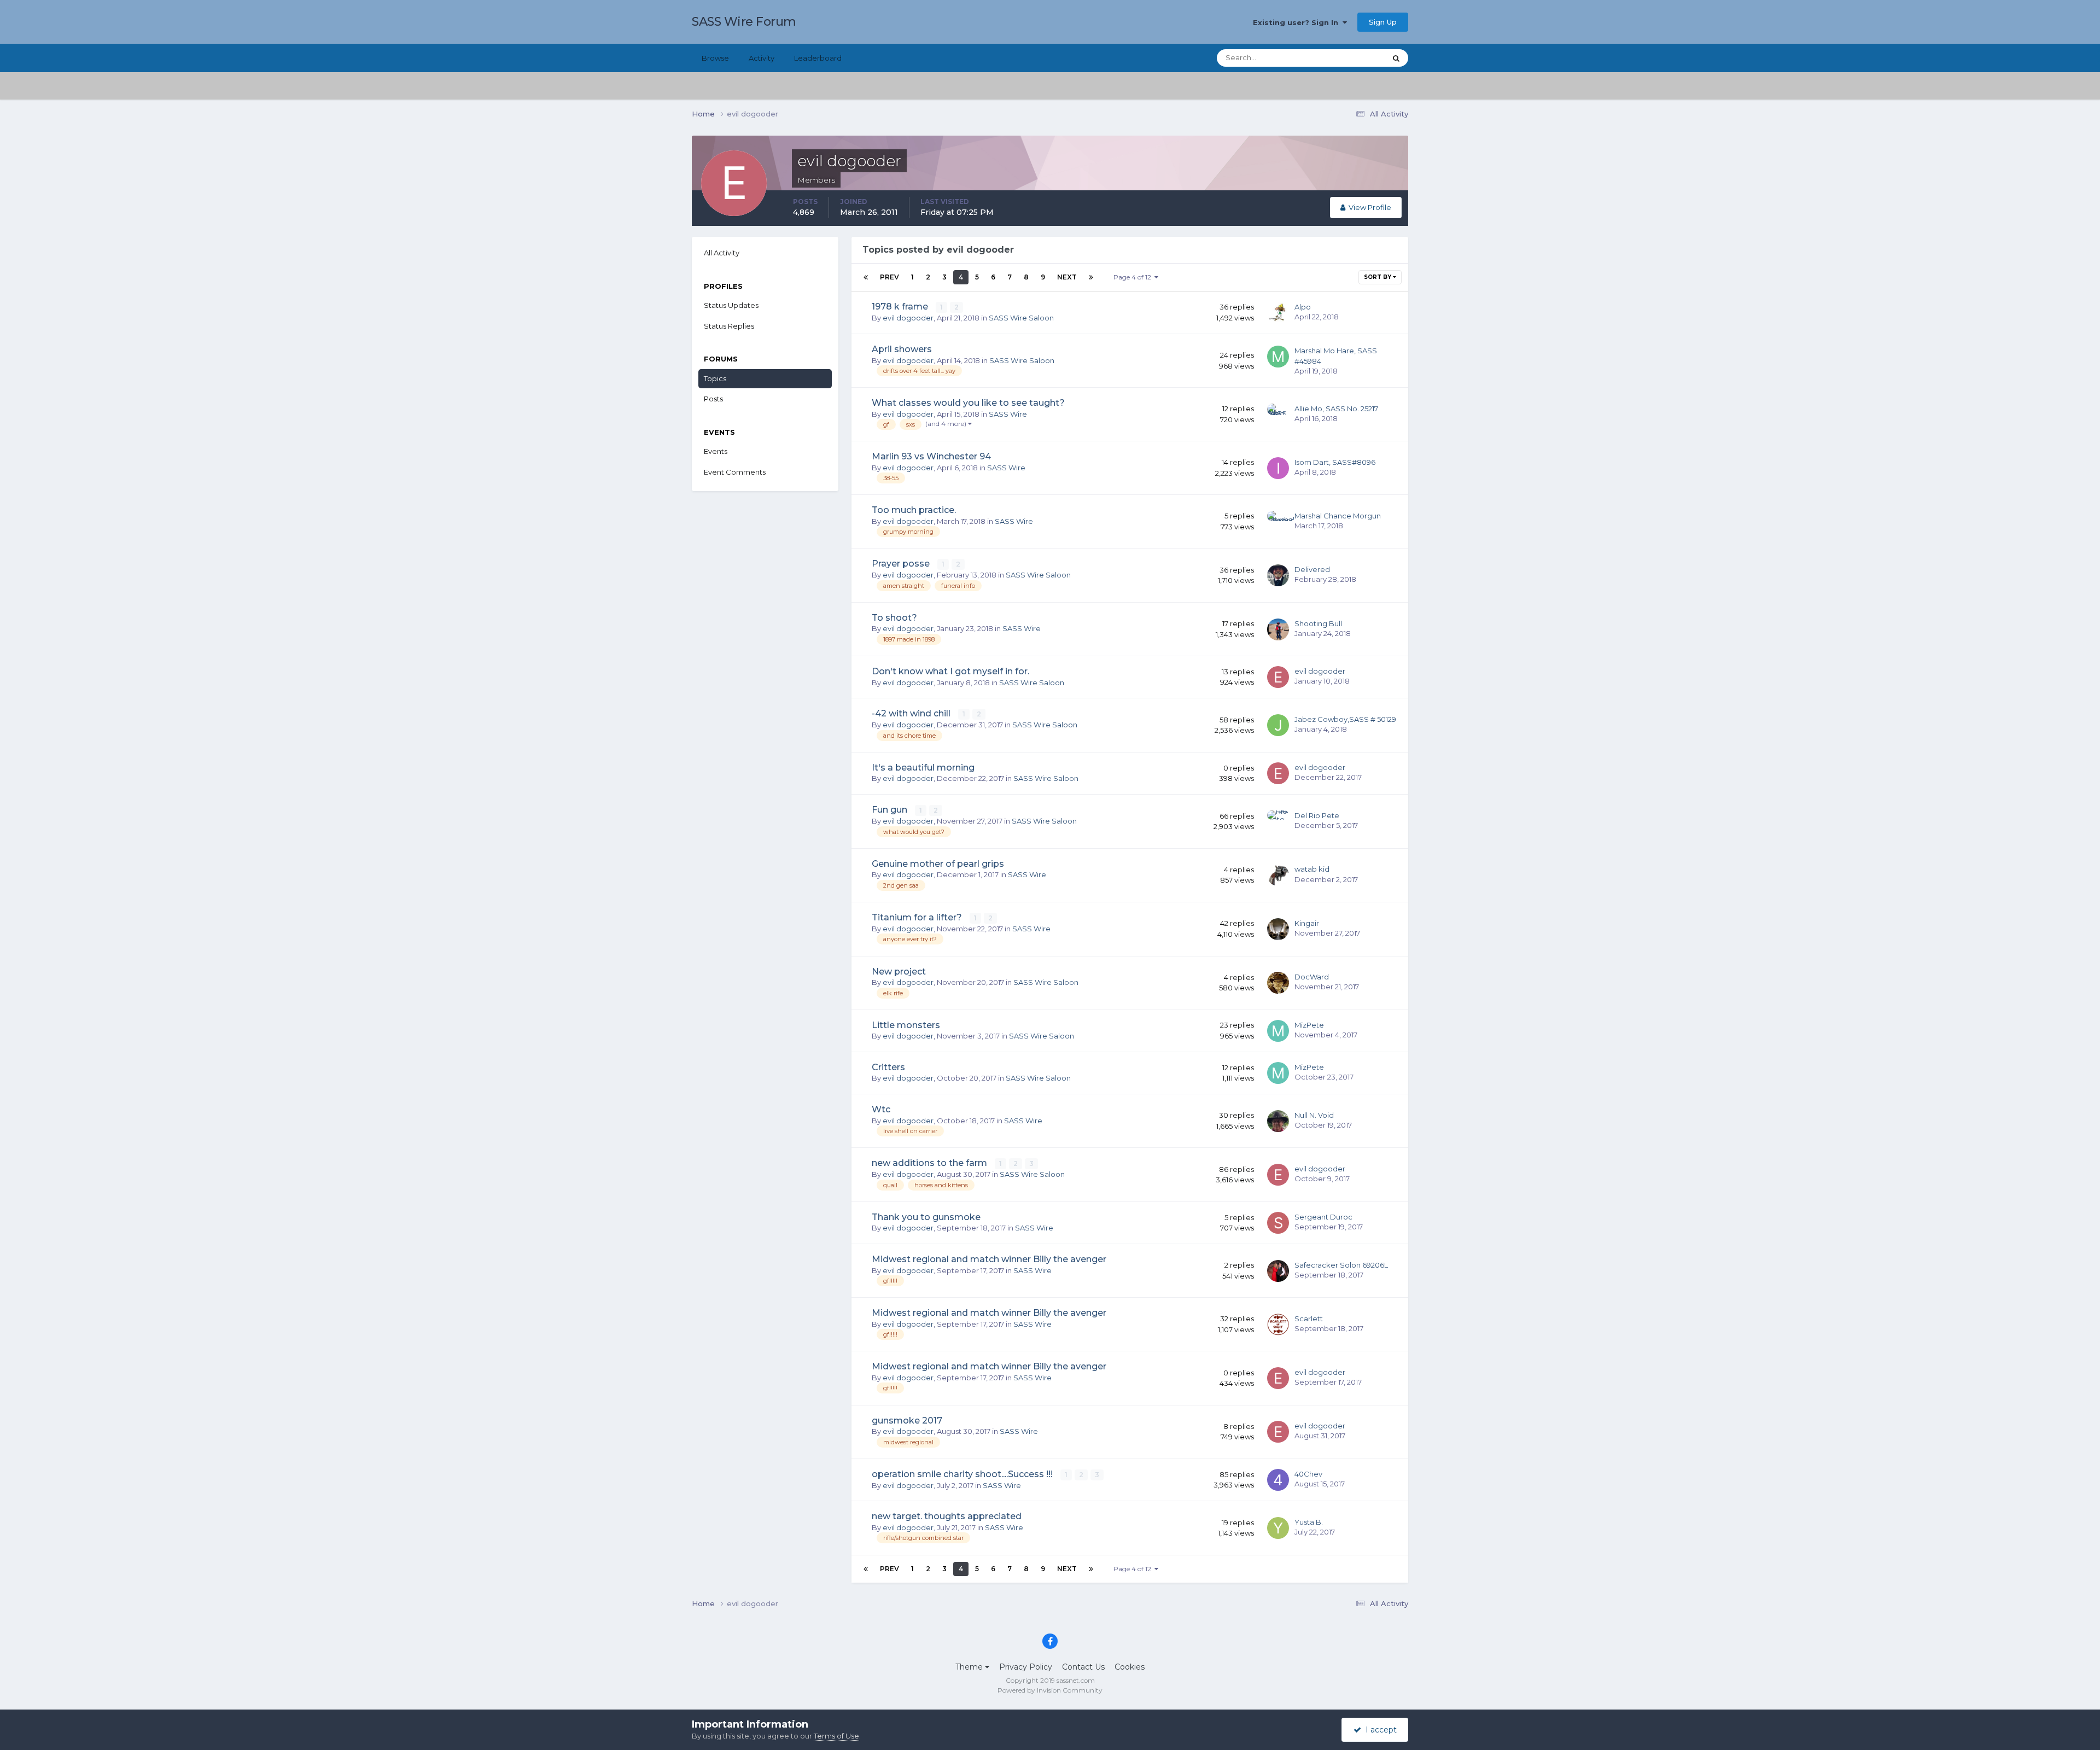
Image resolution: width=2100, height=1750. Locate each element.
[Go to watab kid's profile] (1278, 875)
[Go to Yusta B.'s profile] (1278, 1528)
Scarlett (1309, 1319)
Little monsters (906, 1025)
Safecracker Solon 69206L (1341, 1265)
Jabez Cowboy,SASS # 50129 (1345, 719)
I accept (1379, 1730)
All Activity (722, 253)
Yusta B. (1309, 1522)
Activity (762, 58)
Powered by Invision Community (1050, 1690)
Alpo (1303, 307)
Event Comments (735, 472)
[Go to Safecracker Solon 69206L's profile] (1278, 1271)
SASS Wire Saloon (1021, 318)
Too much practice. (914, 510)
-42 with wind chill (912, 713)
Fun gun (891, 810)
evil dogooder (908, 318)
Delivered (1312, 569)
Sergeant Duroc (1323, 1217)
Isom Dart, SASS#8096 (1335, 462)
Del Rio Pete (1317, 815)
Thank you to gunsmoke (926, 1217)
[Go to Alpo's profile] (1278, 313)
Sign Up (1383, 22)
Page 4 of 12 (1134, 277)
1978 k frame (901, 307)
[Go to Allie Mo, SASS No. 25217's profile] (1278, 415)
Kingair (1307, 923)
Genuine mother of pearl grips (938, 864)
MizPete (1309, 1025)
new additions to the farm (931, 1163)
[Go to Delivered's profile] (1278, 575)
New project (899, 972)
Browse (715, 58)
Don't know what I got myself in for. (950, 671)
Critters (888, 1067)
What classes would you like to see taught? (968, 403)
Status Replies (729, 326)
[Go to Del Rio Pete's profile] (1278, 821)
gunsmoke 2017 (907, 1421)
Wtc (881, 1109)
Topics (715, 378)
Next (1067, 277)
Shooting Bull (1318, 623)
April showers (902, 349)
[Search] (1396, 58)
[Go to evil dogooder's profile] (1278, 677)
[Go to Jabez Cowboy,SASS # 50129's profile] (1278, 725)
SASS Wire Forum (744, 22)
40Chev (1308, 1474)
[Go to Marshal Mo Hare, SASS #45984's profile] (1278, 357)
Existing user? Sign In (1298, 22)
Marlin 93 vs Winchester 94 (931, 456)
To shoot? (894, 618)
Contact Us (1083, 1667)
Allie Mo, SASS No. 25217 (1336, 409)
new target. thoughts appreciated (947, 1516)
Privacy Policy (1026, 1667)
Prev (889, 277)
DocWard (1312, 977)
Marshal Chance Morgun (1338, 516)
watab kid (1312, 869)
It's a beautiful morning (923, 768)
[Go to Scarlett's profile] (1278, 1325)
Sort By (1378, 277)
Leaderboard (818, 58)
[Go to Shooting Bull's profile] (1278, 629)
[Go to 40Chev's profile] (1278, 1480)
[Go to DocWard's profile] (1278, 983)
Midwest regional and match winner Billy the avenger (989, 1259)
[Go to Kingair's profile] (1278, 929)
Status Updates (1346, 58)
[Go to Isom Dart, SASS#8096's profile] (1278, 468)
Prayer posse (902, 564)
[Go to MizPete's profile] (1278, 1031)
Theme (970, 1667)
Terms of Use (836, 1736)
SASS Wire (1008, 414)
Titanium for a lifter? (918, 917)
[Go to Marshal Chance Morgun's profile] (1278, 522)
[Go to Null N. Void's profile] (1278, 1121)
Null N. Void (1314, 1115)
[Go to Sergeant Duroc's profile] (1278, 1223)
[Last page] (1091, 277)
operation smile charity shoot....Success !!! (963, 1474)
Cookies (1130, 1667)
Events (716, 451)
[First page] (866, 277)
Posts (713, 399)
